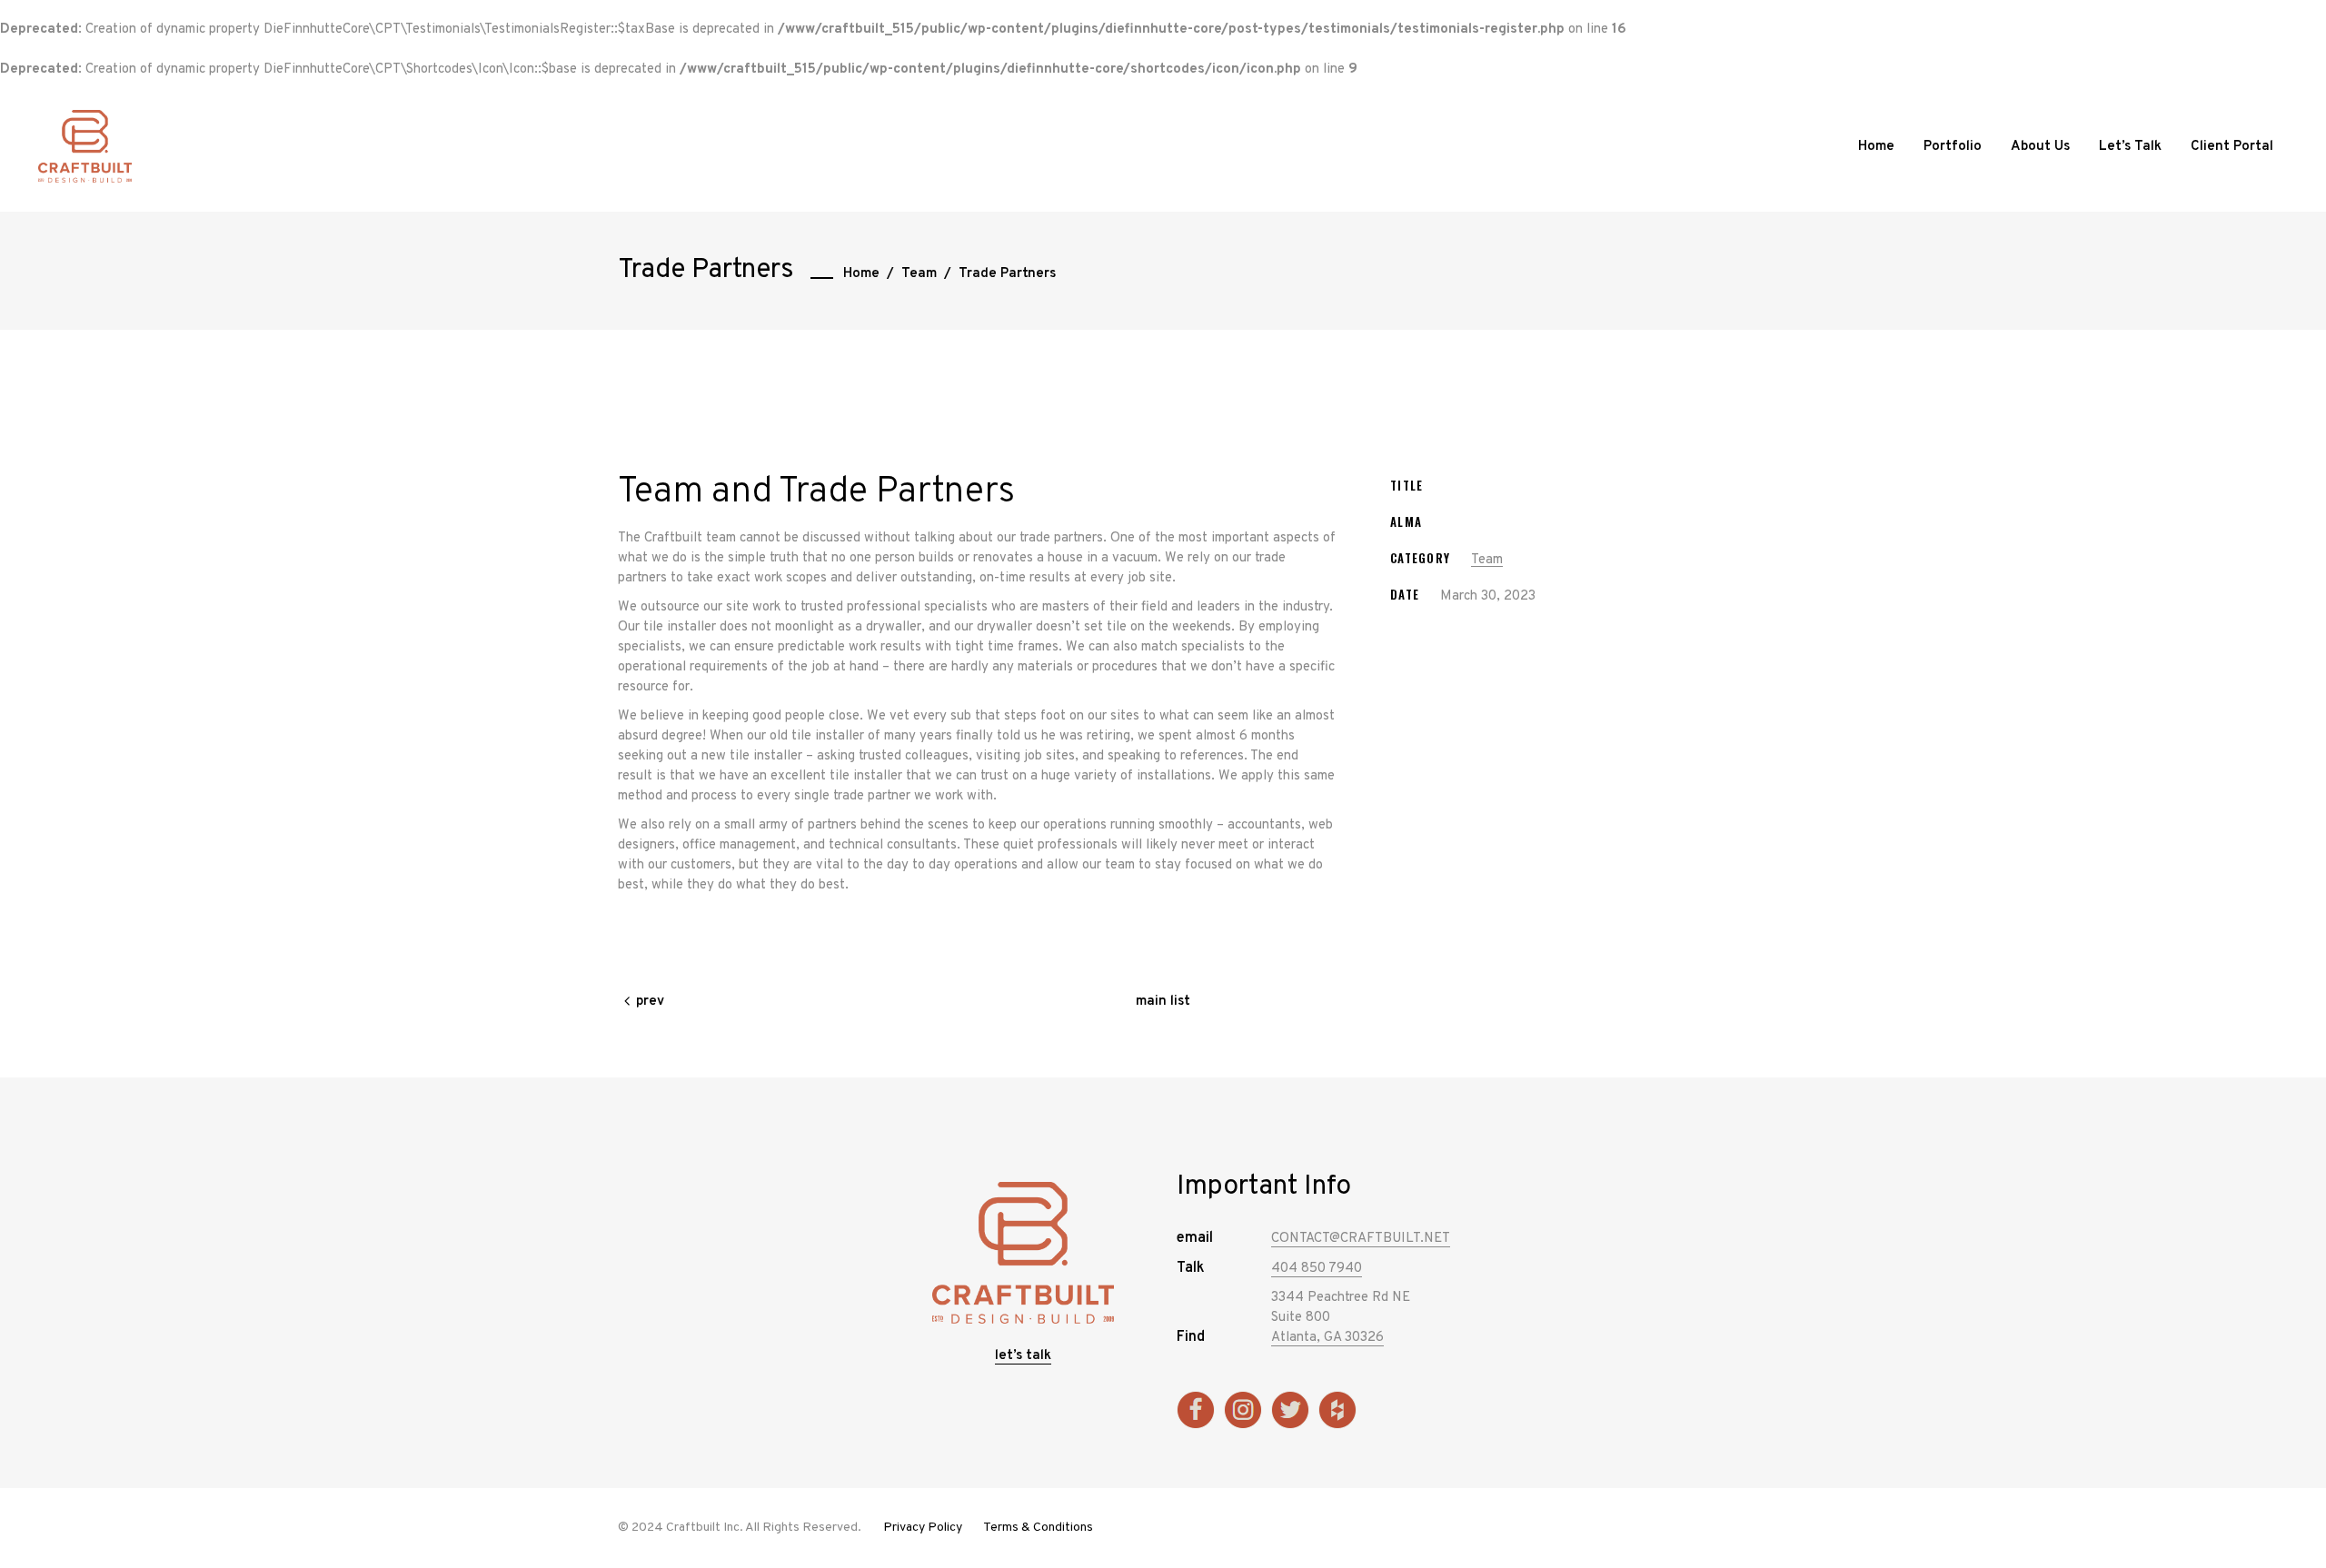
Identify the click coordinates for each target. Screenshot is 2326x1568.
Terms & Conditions (1038, 1528)
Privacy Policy (923, 1528)
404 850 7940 (1317, 1269)
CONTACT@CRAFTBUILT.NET (1361, 1239)
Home (861, 274)
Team (919, 274)
